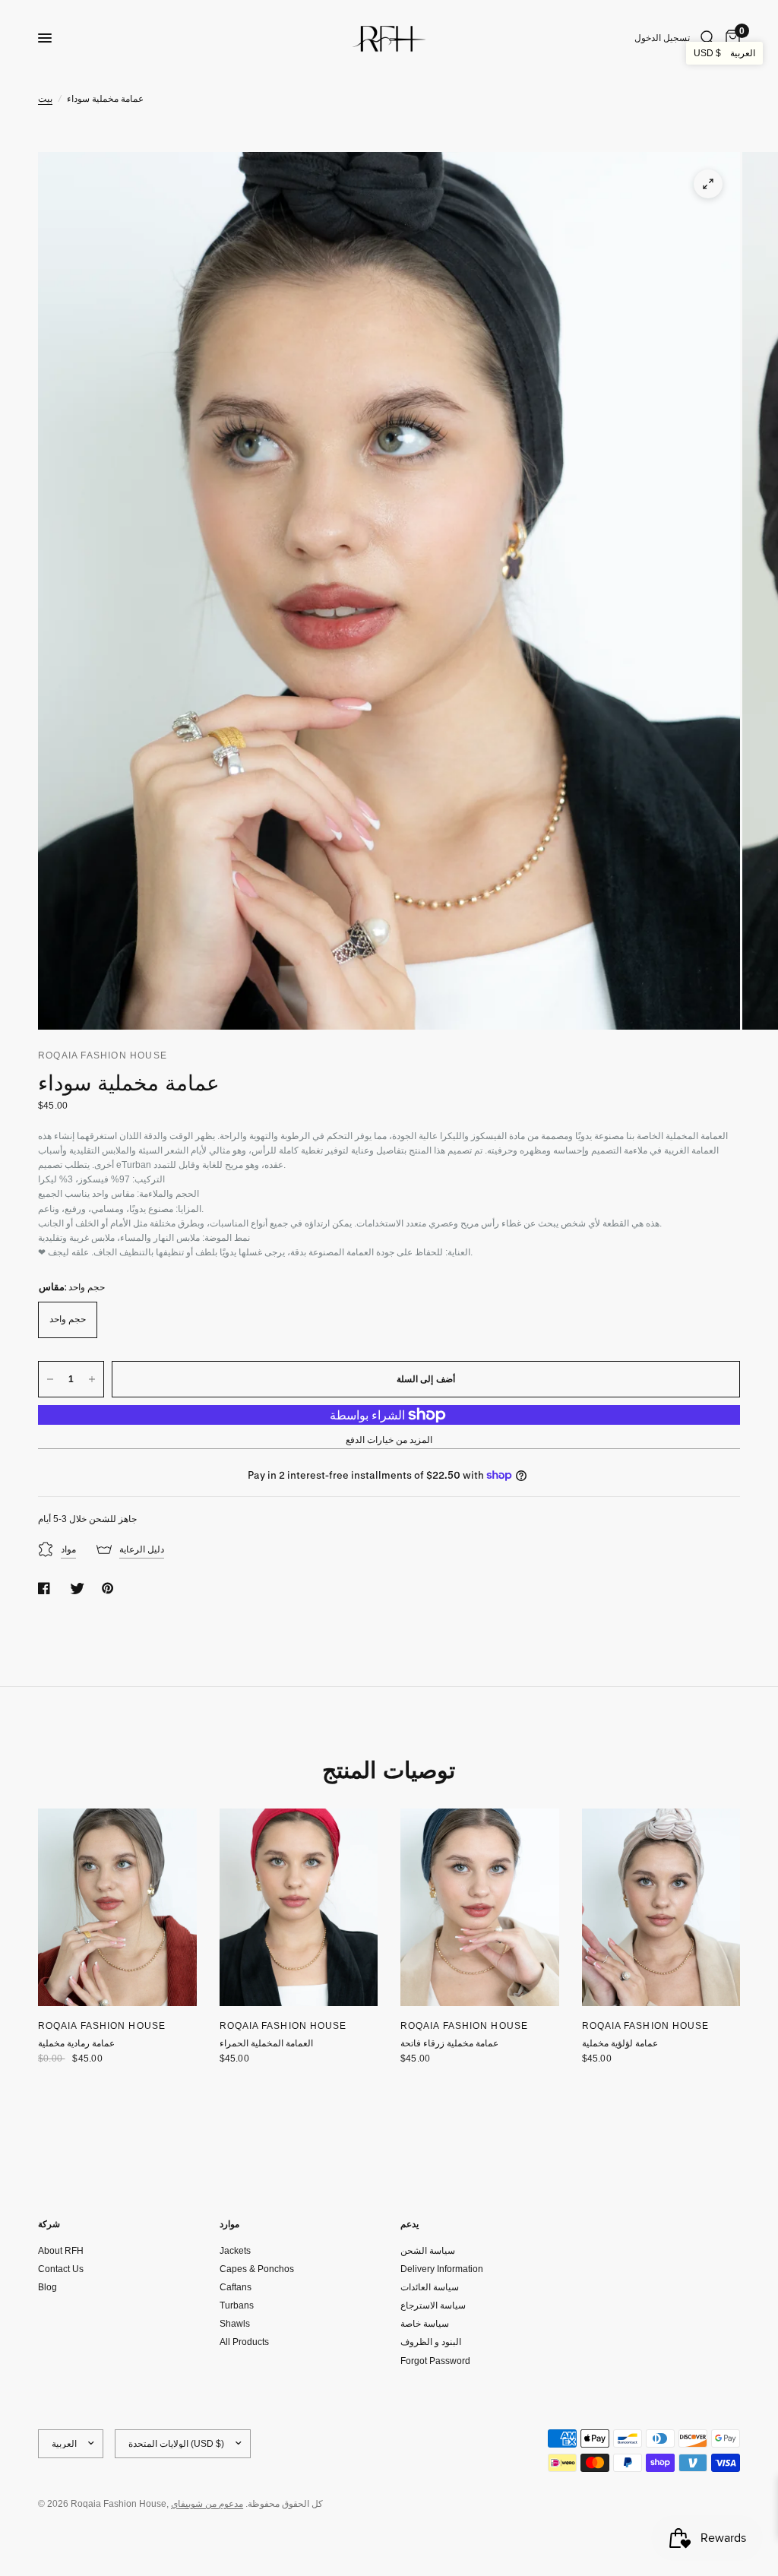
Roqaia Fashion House (102, 2026)
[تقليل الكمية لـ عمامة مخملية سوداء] (50, 1379)
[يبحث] (708, 38)
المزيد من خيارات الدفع (389, 1440)
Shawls (235, 2324)
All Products (244, 2342)
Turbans (237, 2305)
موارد (229, 2224)
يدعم (410, 2224)
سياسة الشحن (428, 2251)
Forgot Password (435, 2361)
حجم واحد (68, 1319)
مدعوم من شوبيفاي (207, 2504)
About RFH (61, 2251)
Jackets (235, 2251)
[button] (724, 53)
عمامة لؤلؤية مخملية (620, 2043)
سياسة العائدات (430, 2287)
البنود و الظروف (431, 2342)
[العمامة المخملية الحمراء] (299, 1908)
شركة (49, 2224)
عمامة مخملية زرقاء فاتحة (449, 2043)
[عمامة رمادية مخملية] (117, 1908)
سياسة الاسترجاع (433, 2305)
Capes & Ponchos (257, 2269)
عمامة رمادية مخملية (76, 2043)
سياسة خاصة (425, 2324)
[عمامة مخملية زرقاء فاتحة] (480, 1908)
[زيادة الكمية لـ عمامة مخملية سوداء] (92, 1379)
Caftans (236, 2287)
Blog (47, 2287)
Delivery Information (442, 2269)
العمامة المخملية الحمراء (266, 2043)
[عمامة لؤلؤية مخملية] (661, 1908)
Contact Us (61, 2269)
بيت (45, 99)
